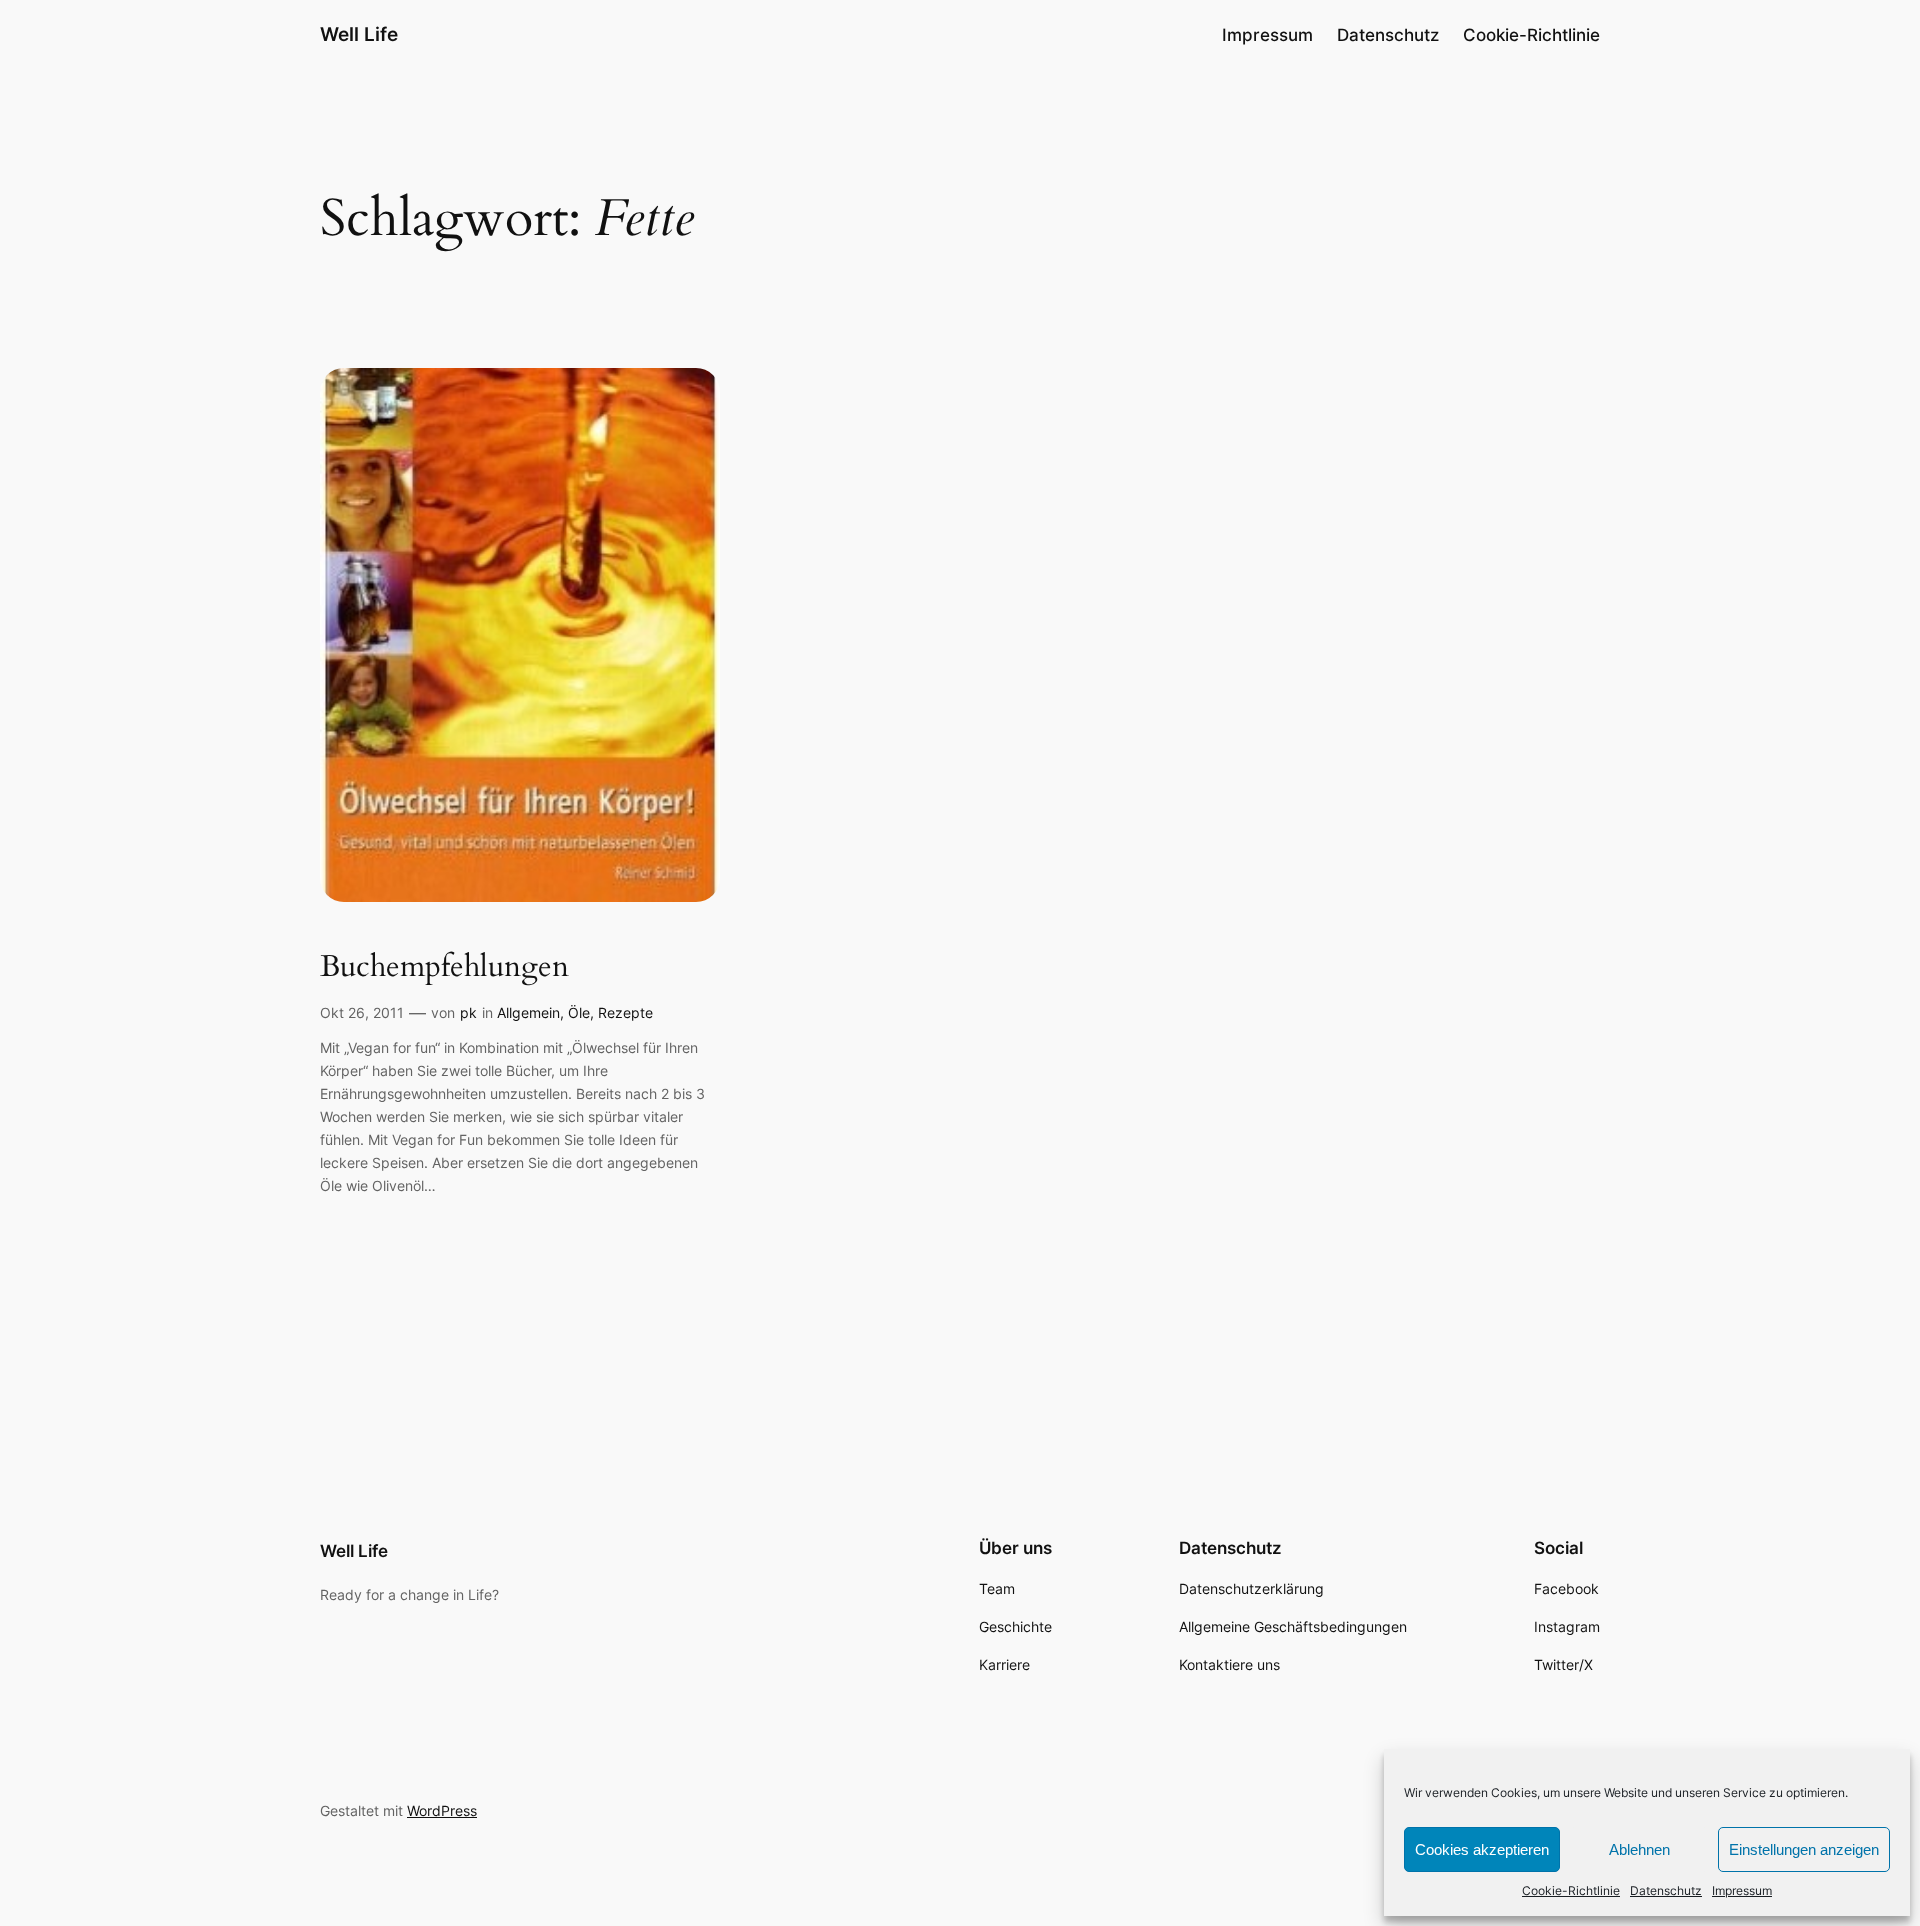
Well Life (359, 34)
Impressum (1742, 1890)
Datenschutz (1666, 1890)
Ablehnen (1639, 1849)
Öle (579, 1012)
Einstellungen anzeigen (1804, 1849)
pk (468, 1012)
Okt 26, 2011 (362, 1012)
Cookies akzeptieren (1482, 1849)
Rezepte (625, 1012)
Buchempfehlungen (444, 968)
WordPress (442, 1810)
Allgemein (528, 1012)
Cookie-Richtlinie (1571, 1890)
